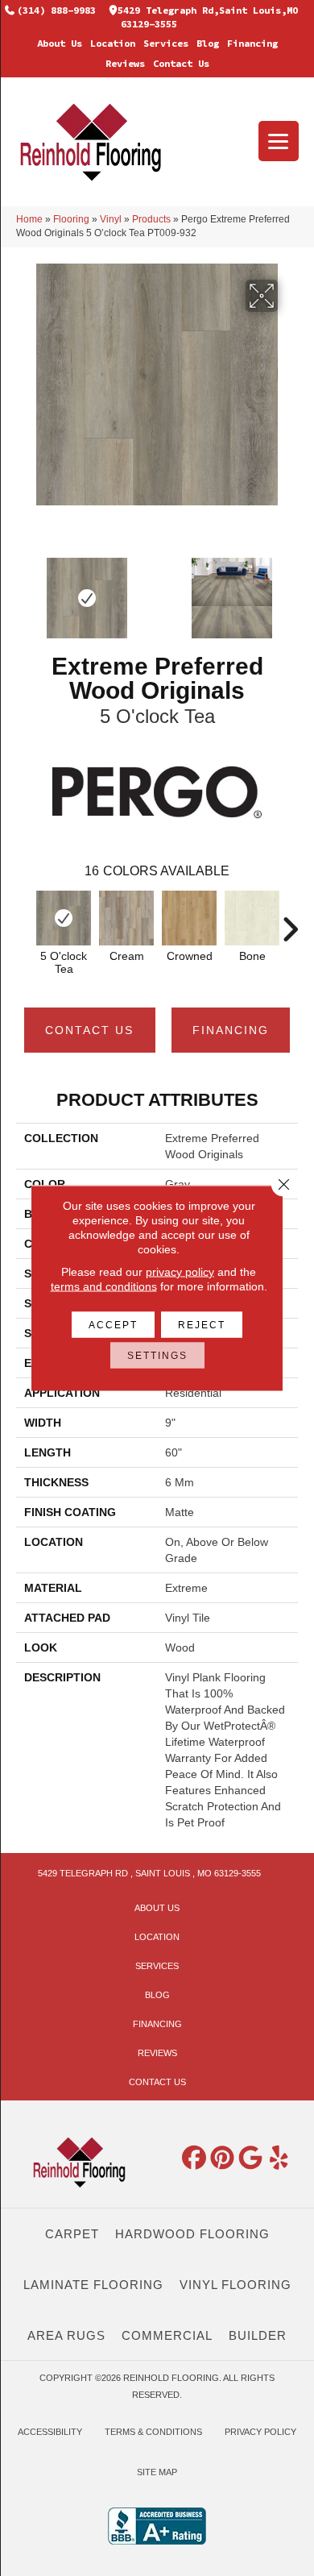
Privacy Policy (260, 2432)
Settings (157, 1356)
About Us (60, 43)
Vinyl (111, 219)
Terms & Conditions (153, 2432)
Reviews (125, 63)
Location (113, 43)
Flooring (71, 219)
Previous (24, 921)
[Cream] (126, 918)
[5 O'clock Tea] (64, 918)
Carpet (72, 2234)
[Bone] (252, 918)
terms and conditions (104, 1286)
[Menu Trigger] (279, 141)
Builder (258, 2335)
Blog (208, 43)
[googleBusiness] (251, 2158)
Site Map (157, 2472)
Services (166, 43)
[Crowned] (189, 918)
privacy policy (180, 1272)
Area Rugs (66, 2335)
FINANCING (231, 1030)
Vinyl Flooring (235, 2285)
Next (290, 921)
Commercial (167, 2335)
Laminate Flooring (93, 2285)
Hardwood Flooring (192, 2234)
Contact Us (181, 63)
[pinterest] (223, 2158)
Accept (113, 1325)
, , (149, 1873)
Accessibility (50, 2432)
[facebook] (195, 2158)
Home (29, 219)
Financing (252, 43)
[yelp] (279, 2158)
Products (151, 219)
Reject (202, 1325)
